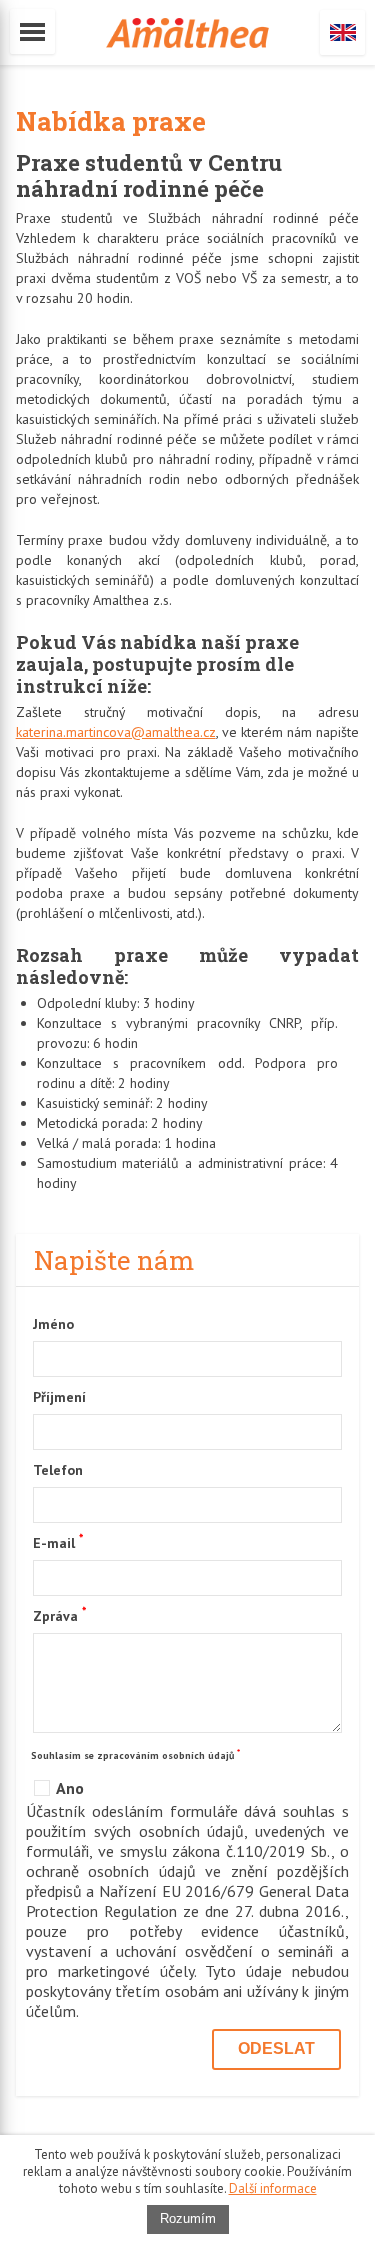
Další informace (273, 2188)
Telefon (58, 1470)
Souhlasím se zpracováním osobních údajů (135, 1754)
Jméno (53, 1324)
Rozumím (188, 2218)
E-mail (58, 1542)
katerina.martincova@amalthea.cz (116, 732)
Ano (70, 1788)
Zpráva (59, 1615)
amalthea (187, 33)
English (342, 32)
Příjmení (59, 1397)
